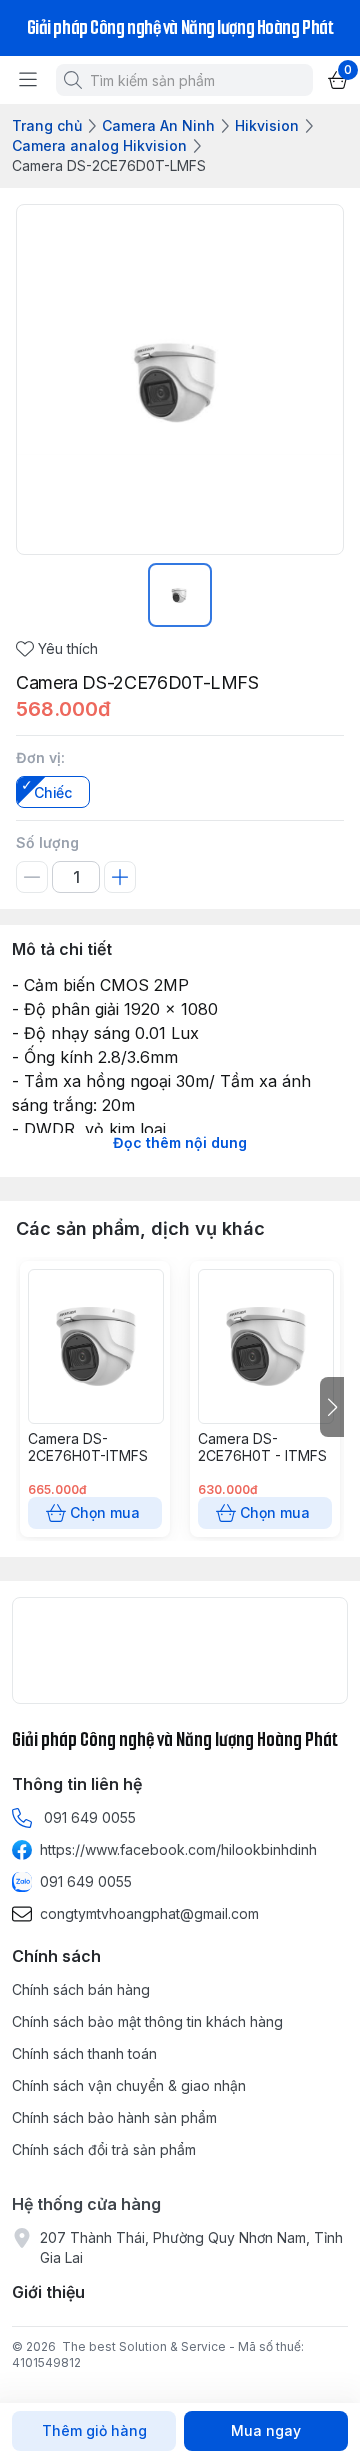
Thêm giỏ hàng (94, 2430)
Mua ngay (266, 2430)
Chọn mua (105, 1512)
